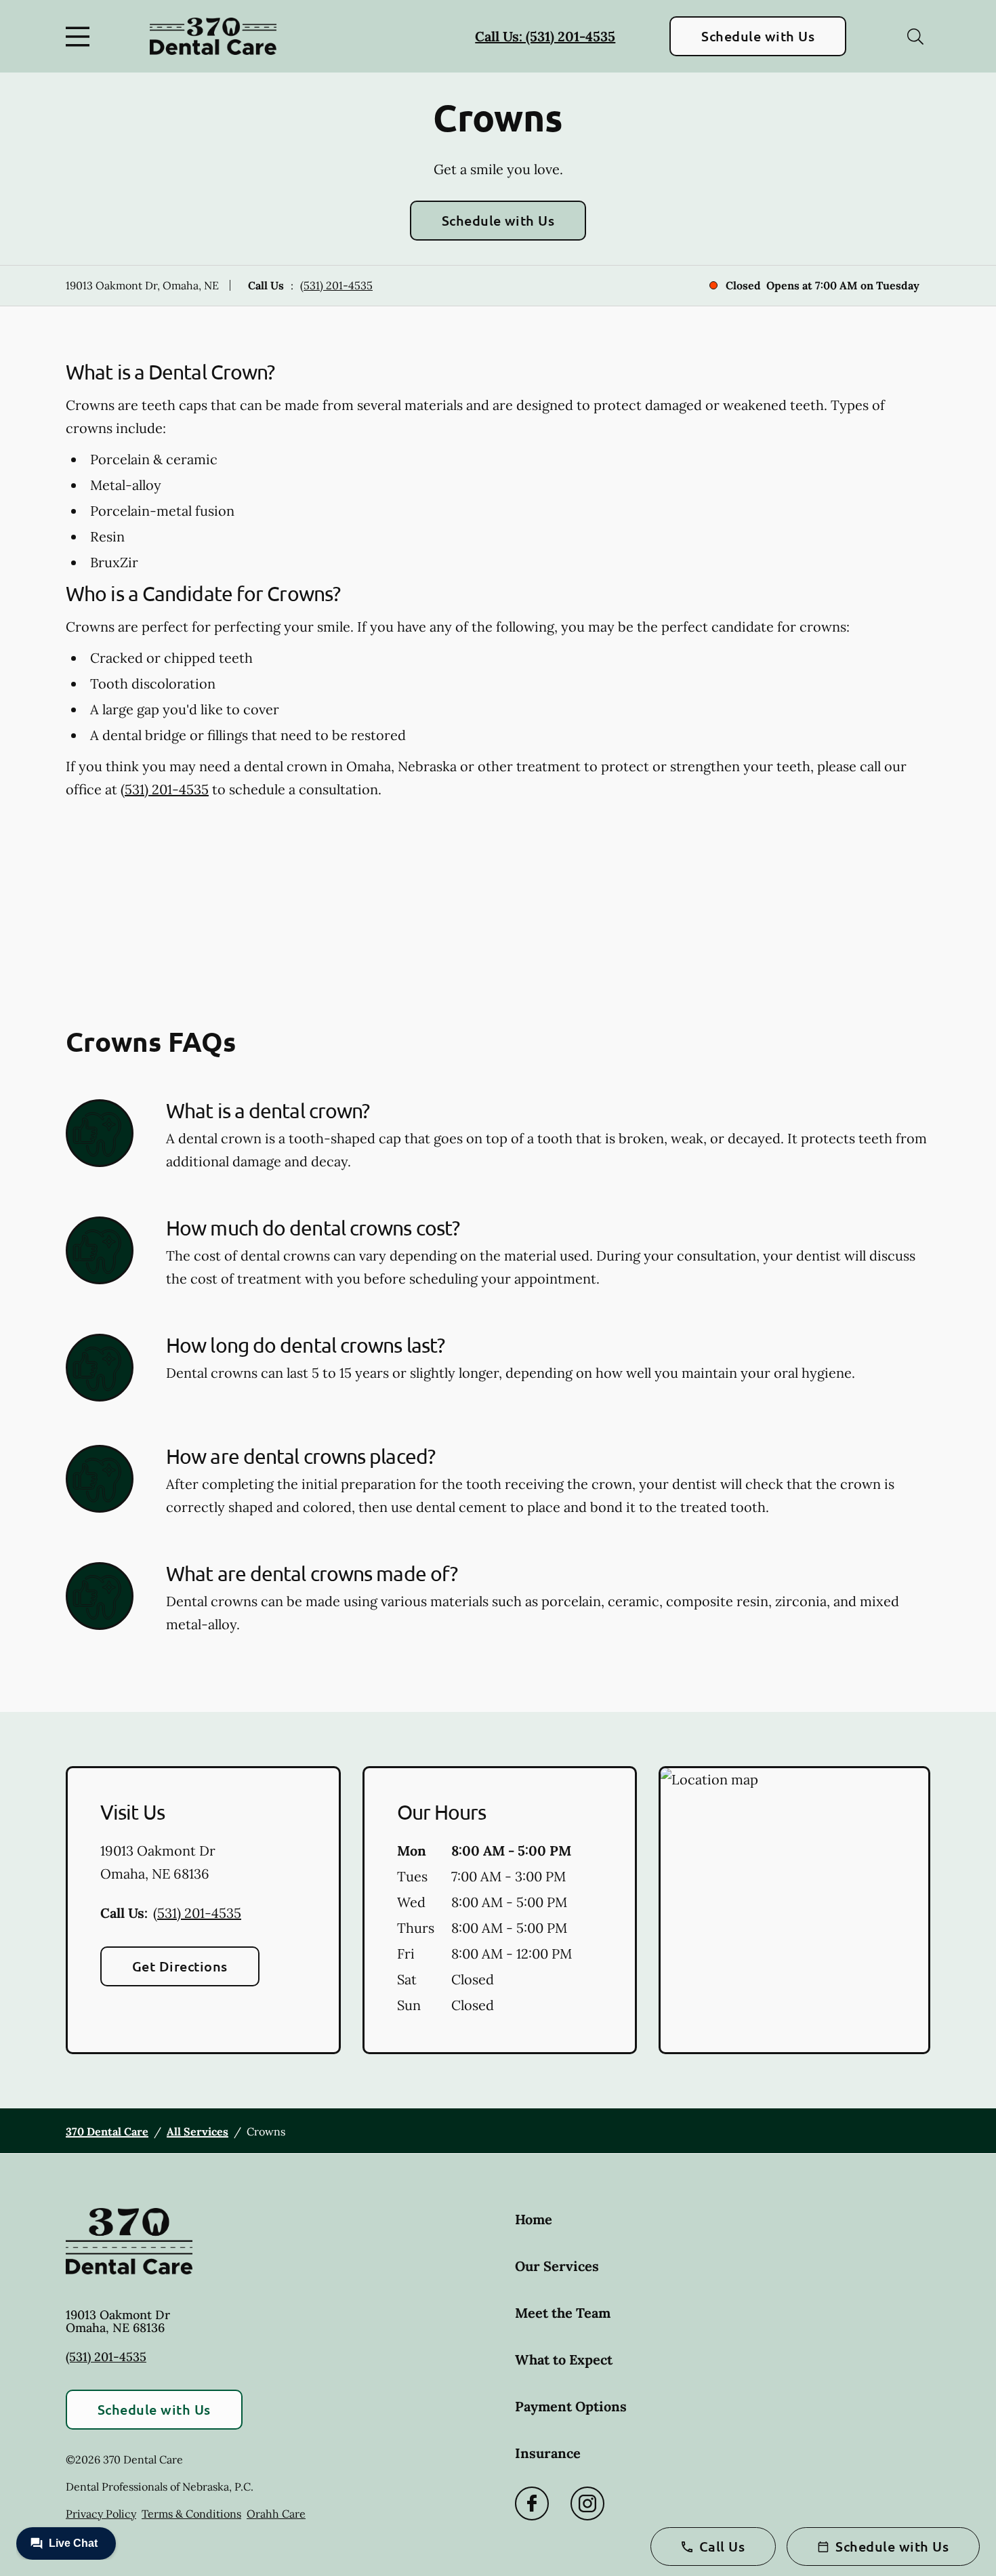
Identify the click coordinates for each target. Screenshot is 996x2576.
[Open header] (81, 37)
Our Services (557, 2266)
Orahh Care (276, 2514)
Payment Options (571, 2406)
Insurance (548, 2453)
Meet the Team (563, 2313)
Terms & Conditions (191, 2514)
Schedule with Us (758, 36)
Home (534, 2219)
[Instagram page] (587, 2503)
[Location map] (794, 1910)
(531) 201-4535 (336, 285)
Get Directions (180, 1966)
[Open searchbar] (915, 37)
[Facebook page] (532, 2503)
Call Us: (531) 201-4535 (545, 36)
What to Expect (564, 2359)
